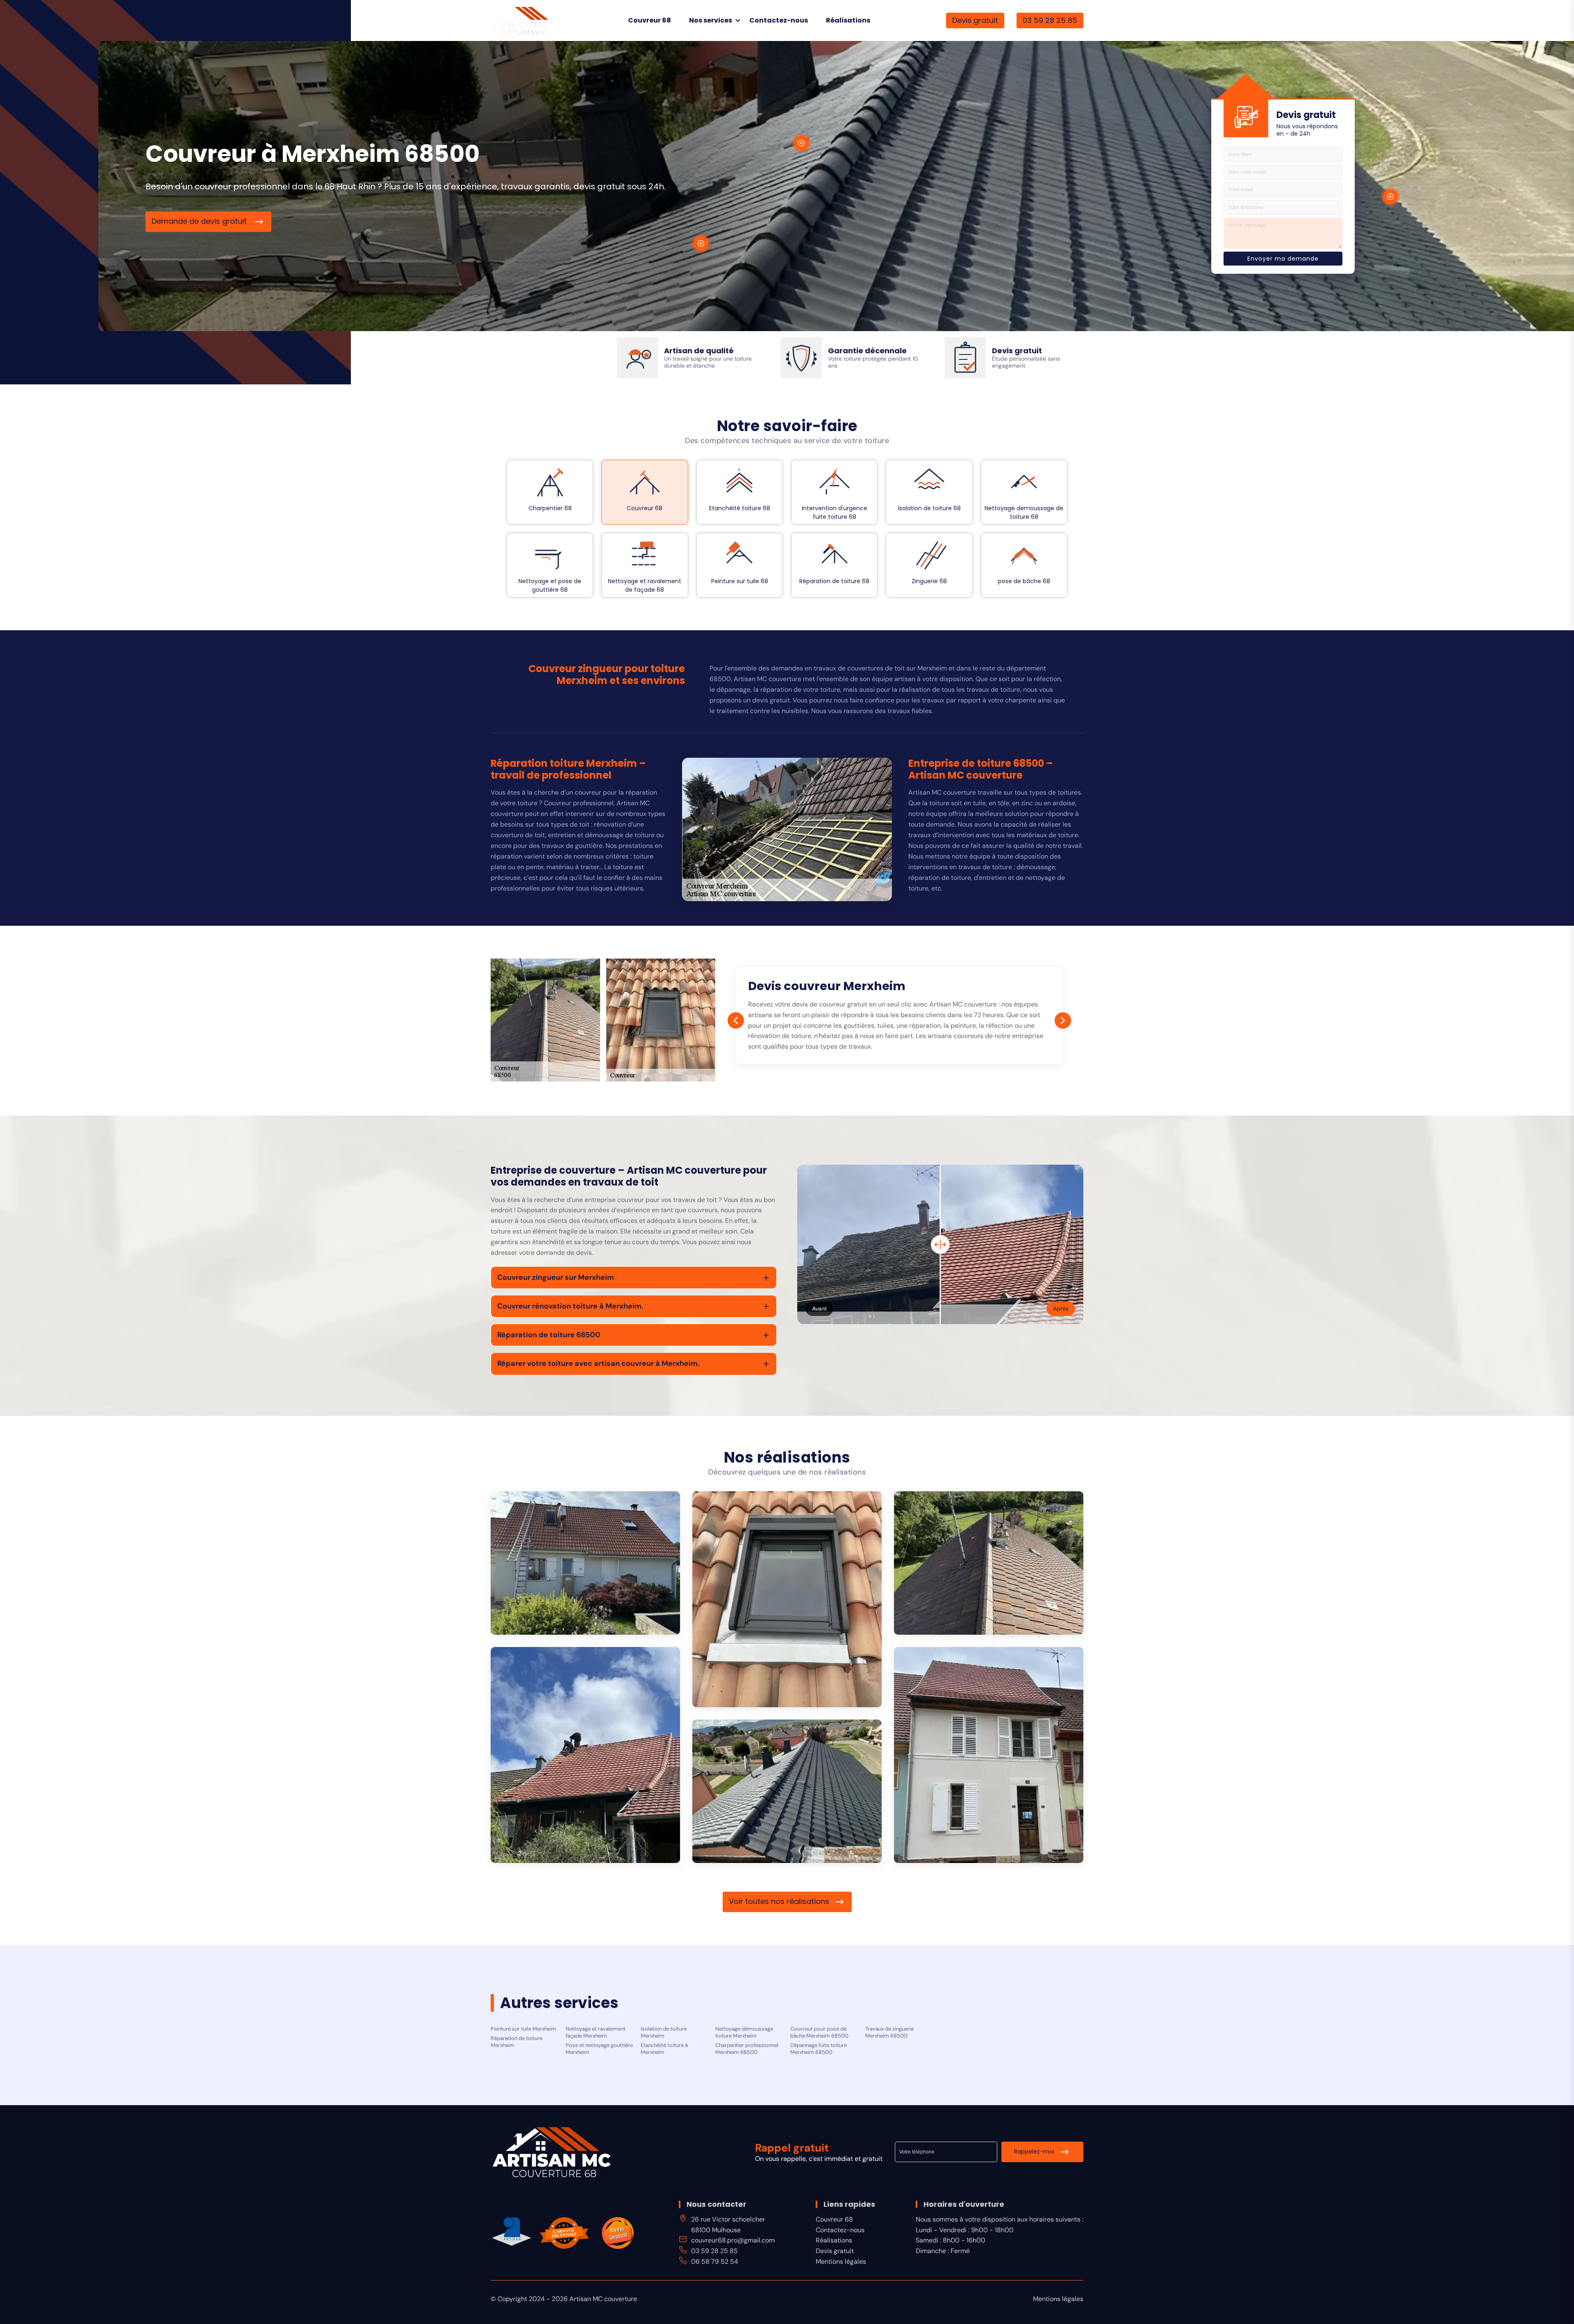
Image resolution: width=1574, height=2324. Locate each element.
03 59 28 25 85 (1050, 20)
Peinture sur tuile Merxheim (523, 2029)
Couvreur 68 (649, 20)
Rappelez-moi (1034, 2151)
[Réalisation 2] (787, 1599)
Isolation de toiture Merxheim (664, 2032)
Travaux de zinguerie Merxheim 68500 (889, 2032)
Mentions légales (841, 2262)
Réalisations (848, 20)
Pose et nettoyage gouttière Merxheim (599, 2049)
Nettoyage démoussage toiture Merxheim (744, 2032)
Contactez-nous (779, 20)
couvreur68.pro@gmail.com (733, 2240)
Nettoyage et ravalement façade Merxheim (596, 2032)
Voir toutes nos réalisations (779, 1901)
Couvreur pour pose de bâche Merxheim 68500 (819, 2032)
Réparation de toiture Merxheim (516, 2042)
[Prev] (736, 1020)
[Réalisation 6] (787, 1791)
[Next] (1063, 1020)
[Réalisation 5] (989, 1755)
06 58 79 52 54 (715, 2262)
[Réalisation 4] (585, 1755)
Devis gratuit (975, 20)
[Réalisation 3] (989, 1563)
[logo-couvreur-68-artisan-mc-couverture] (523, 20)
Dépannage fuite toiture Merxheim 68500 (819, 2049)
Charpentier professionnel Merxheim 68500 (747, 2049)
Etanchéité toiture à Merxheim (664, 2049)
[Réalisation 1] (585, 1563)
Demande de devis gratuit (200, 221)
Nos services (711, 20)
